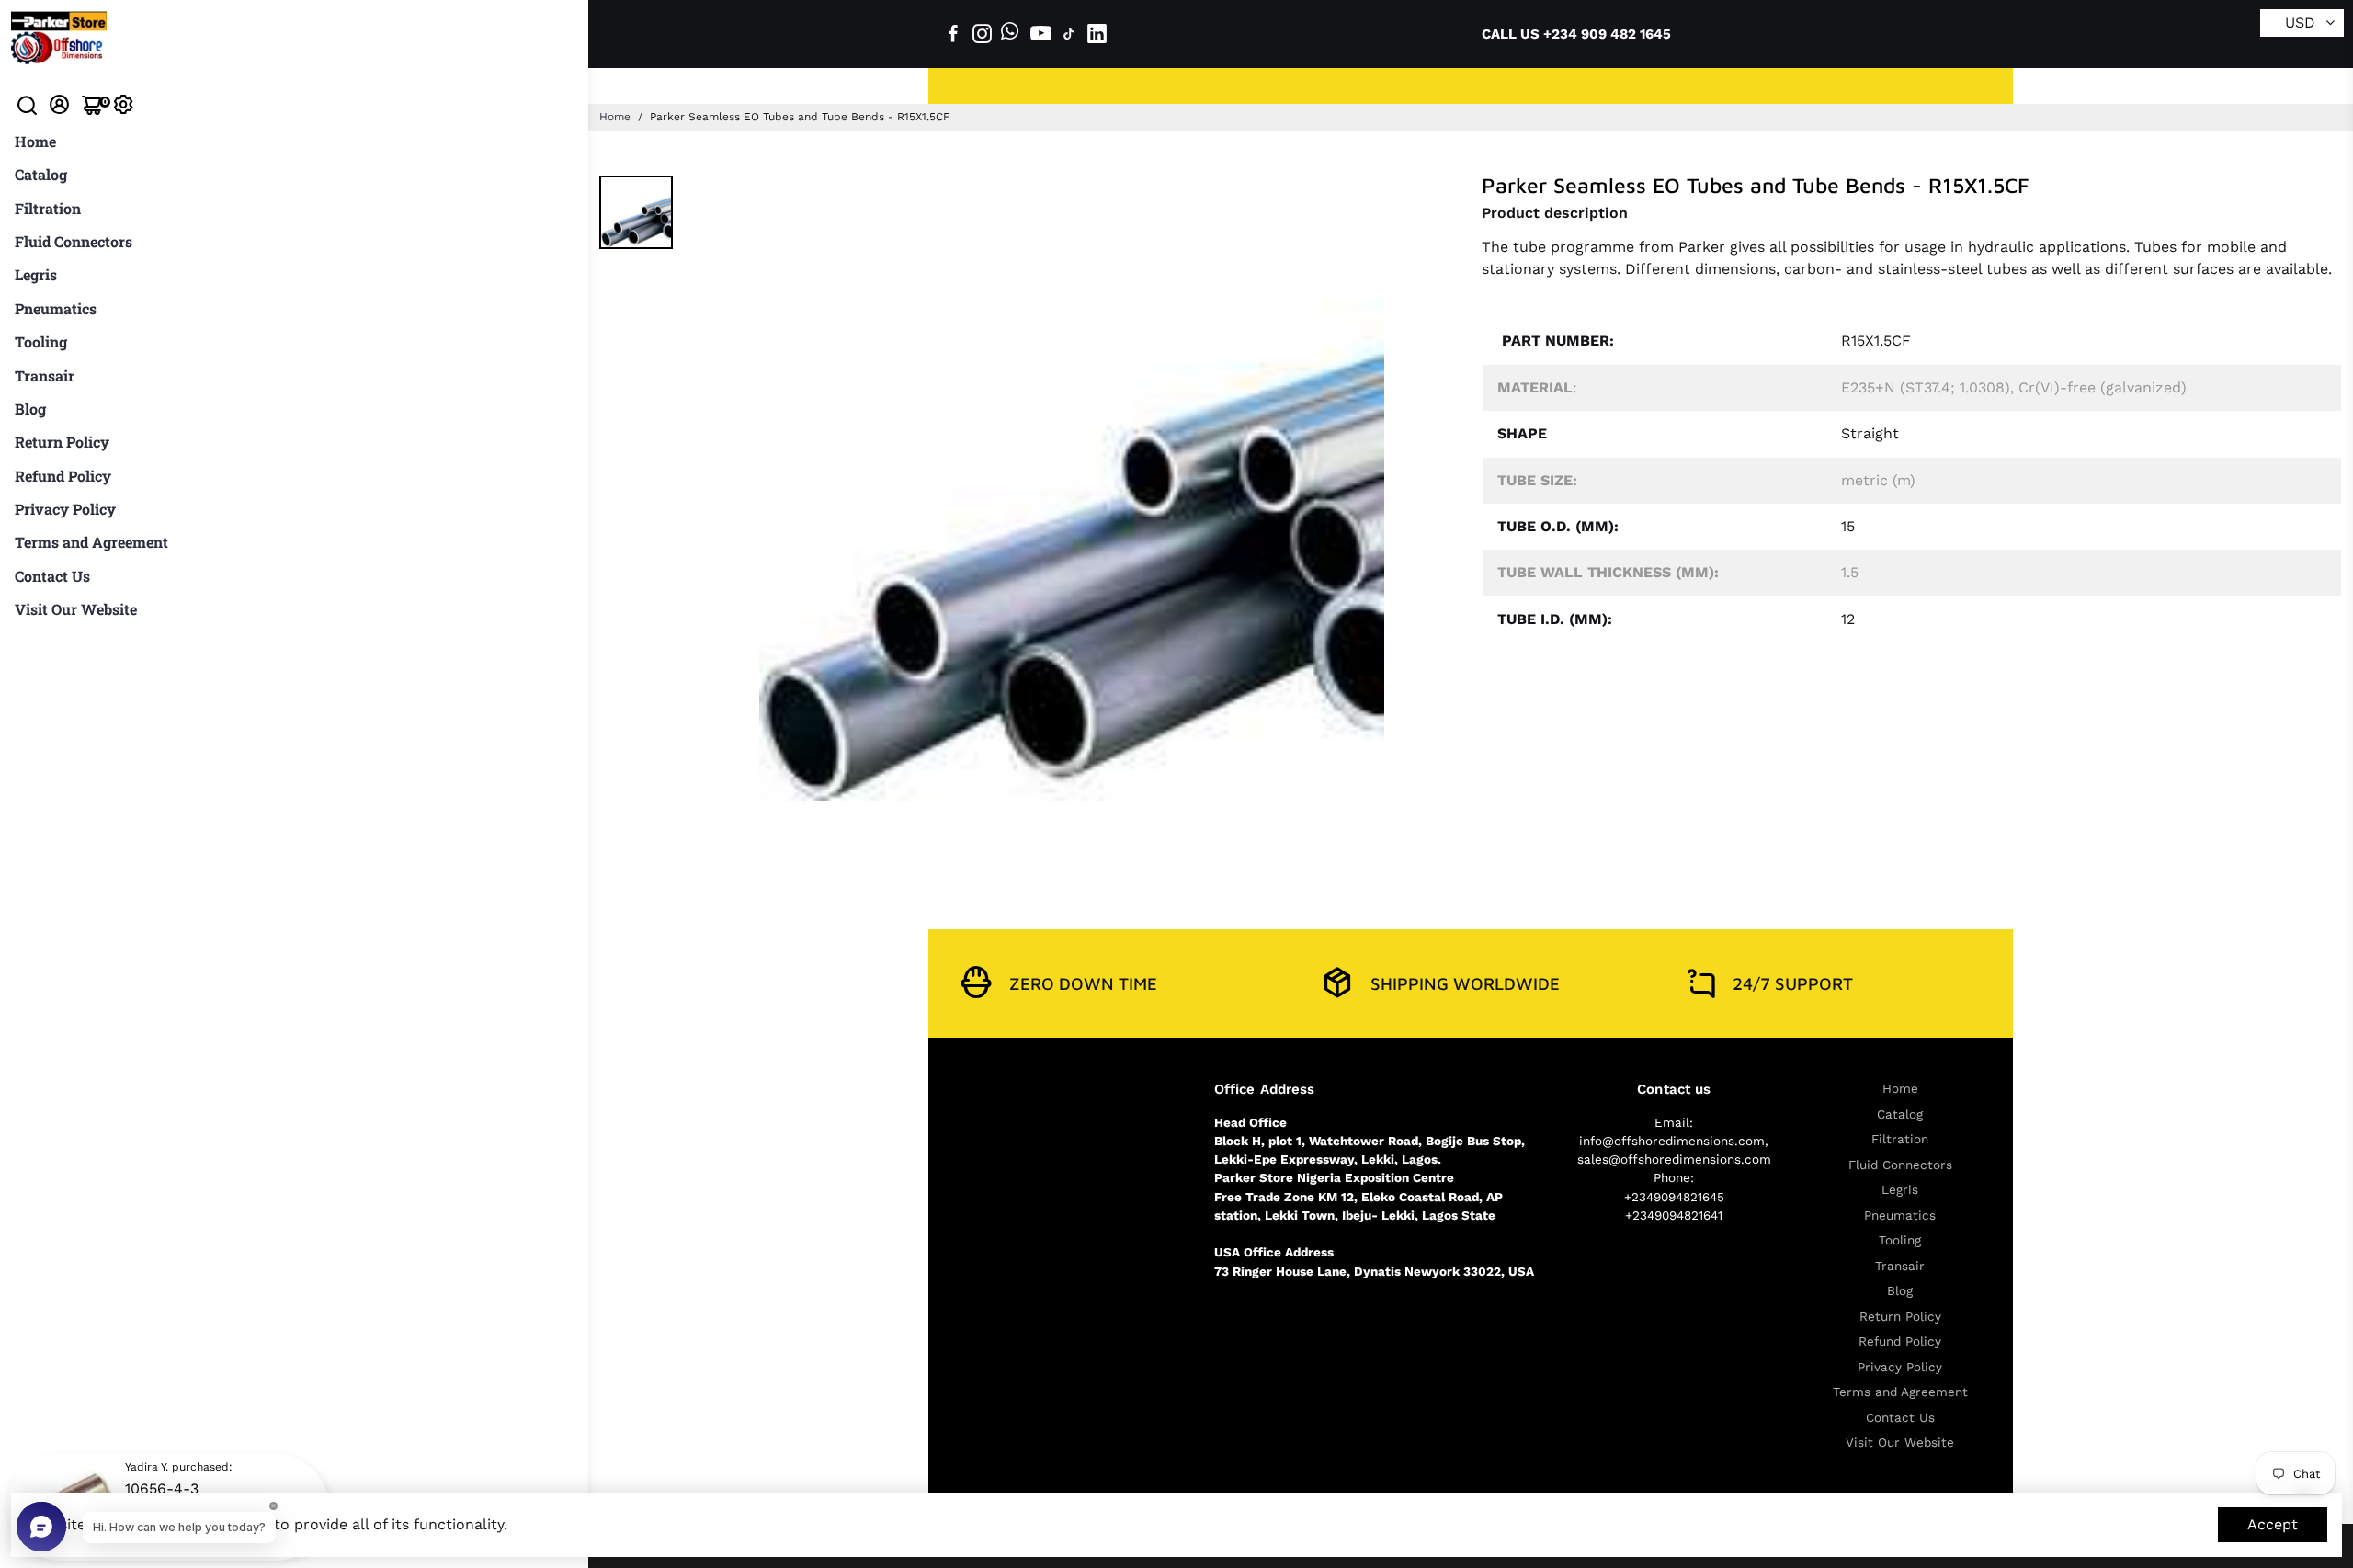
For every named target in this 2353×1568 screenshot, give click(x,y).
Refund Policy (63, 476)
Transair (45, 375)
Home (35, 141)
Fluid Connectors (74, 241)
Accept (2273, 1524)
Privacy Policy (65, 509)
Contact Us (52, 576)
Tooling (41, 341)
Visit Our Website (76, 609)
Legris (36, 274)
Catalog (41, 174)
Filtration (48, 208)
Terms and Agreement (91, 542)
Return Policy (62, 442)
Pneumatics (56, 308)
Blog (30, 409)
